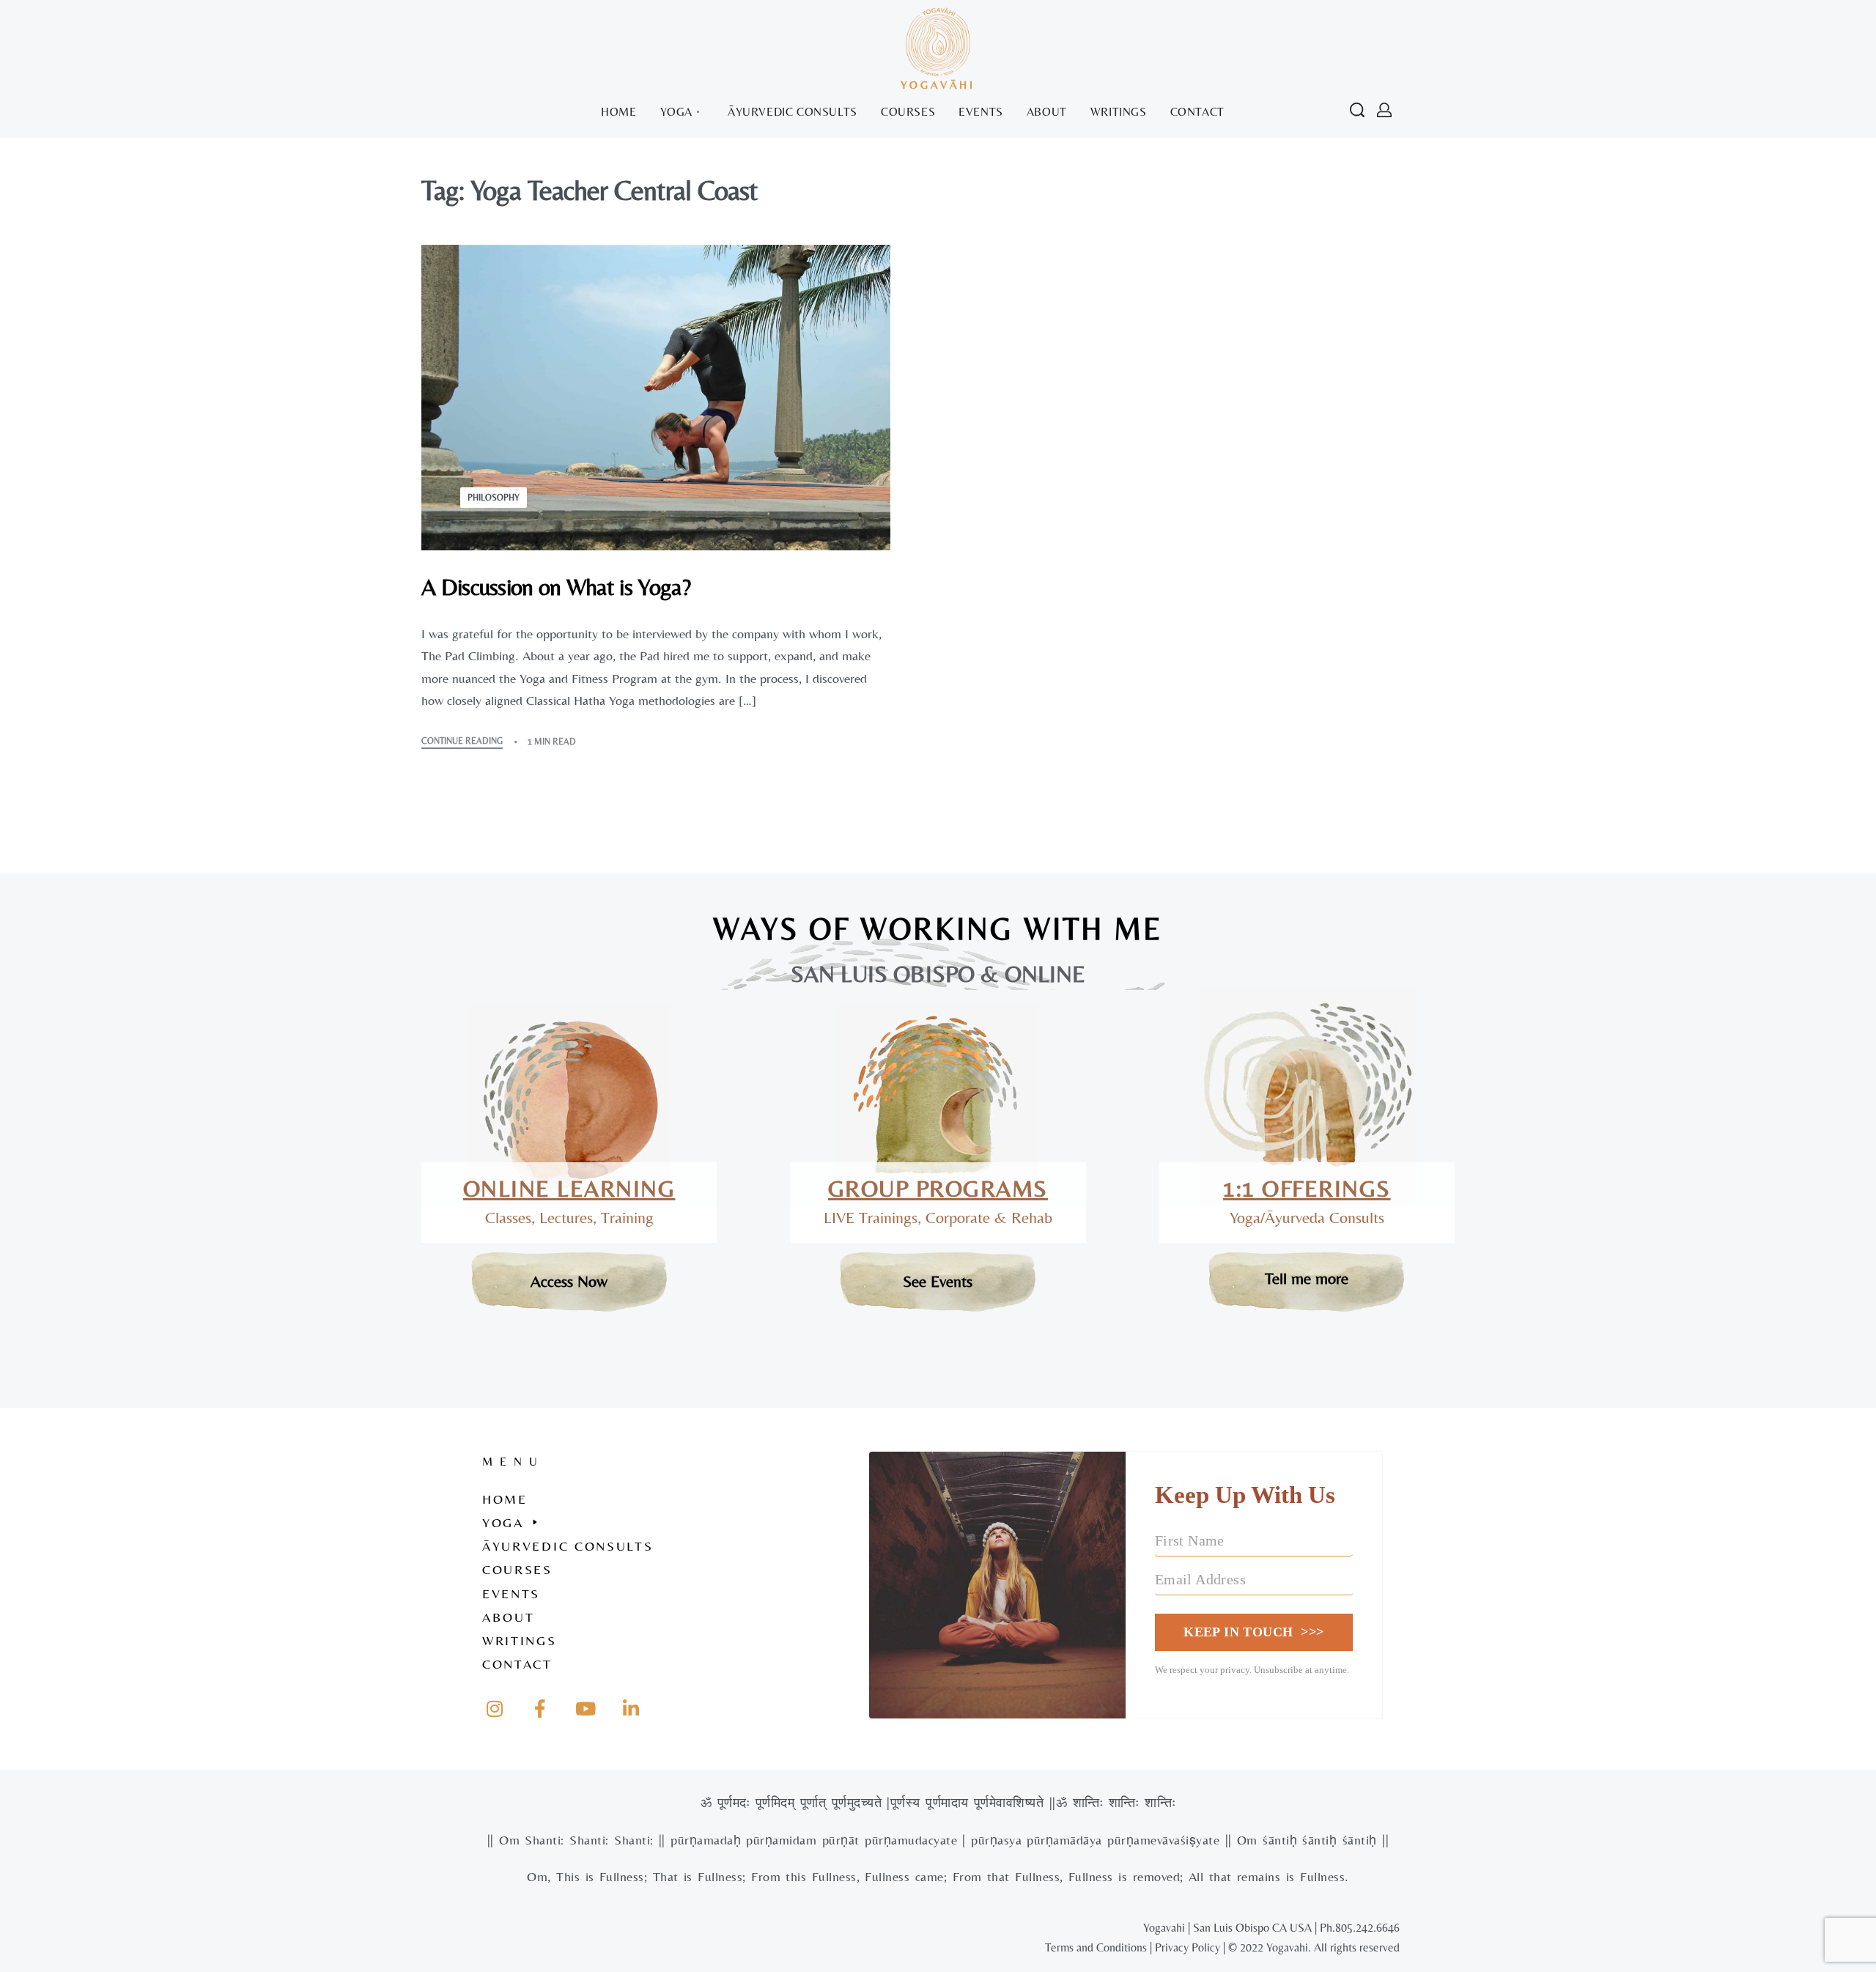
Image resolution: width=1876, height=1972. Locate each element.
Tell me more (1307, 1278)
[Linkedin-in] (631, 1708)
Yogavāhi (938, 85)
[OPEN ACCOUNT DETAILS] (1384, 110)
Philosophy (494, 498)
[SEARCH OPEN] (1357, 110)
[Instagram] (495, 1708)
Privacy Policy (1188, 1947)
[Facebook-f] (540, 1708)
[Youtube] (586, 1708)
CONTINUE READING (462, 741)
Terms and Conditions (1096, 1947)
